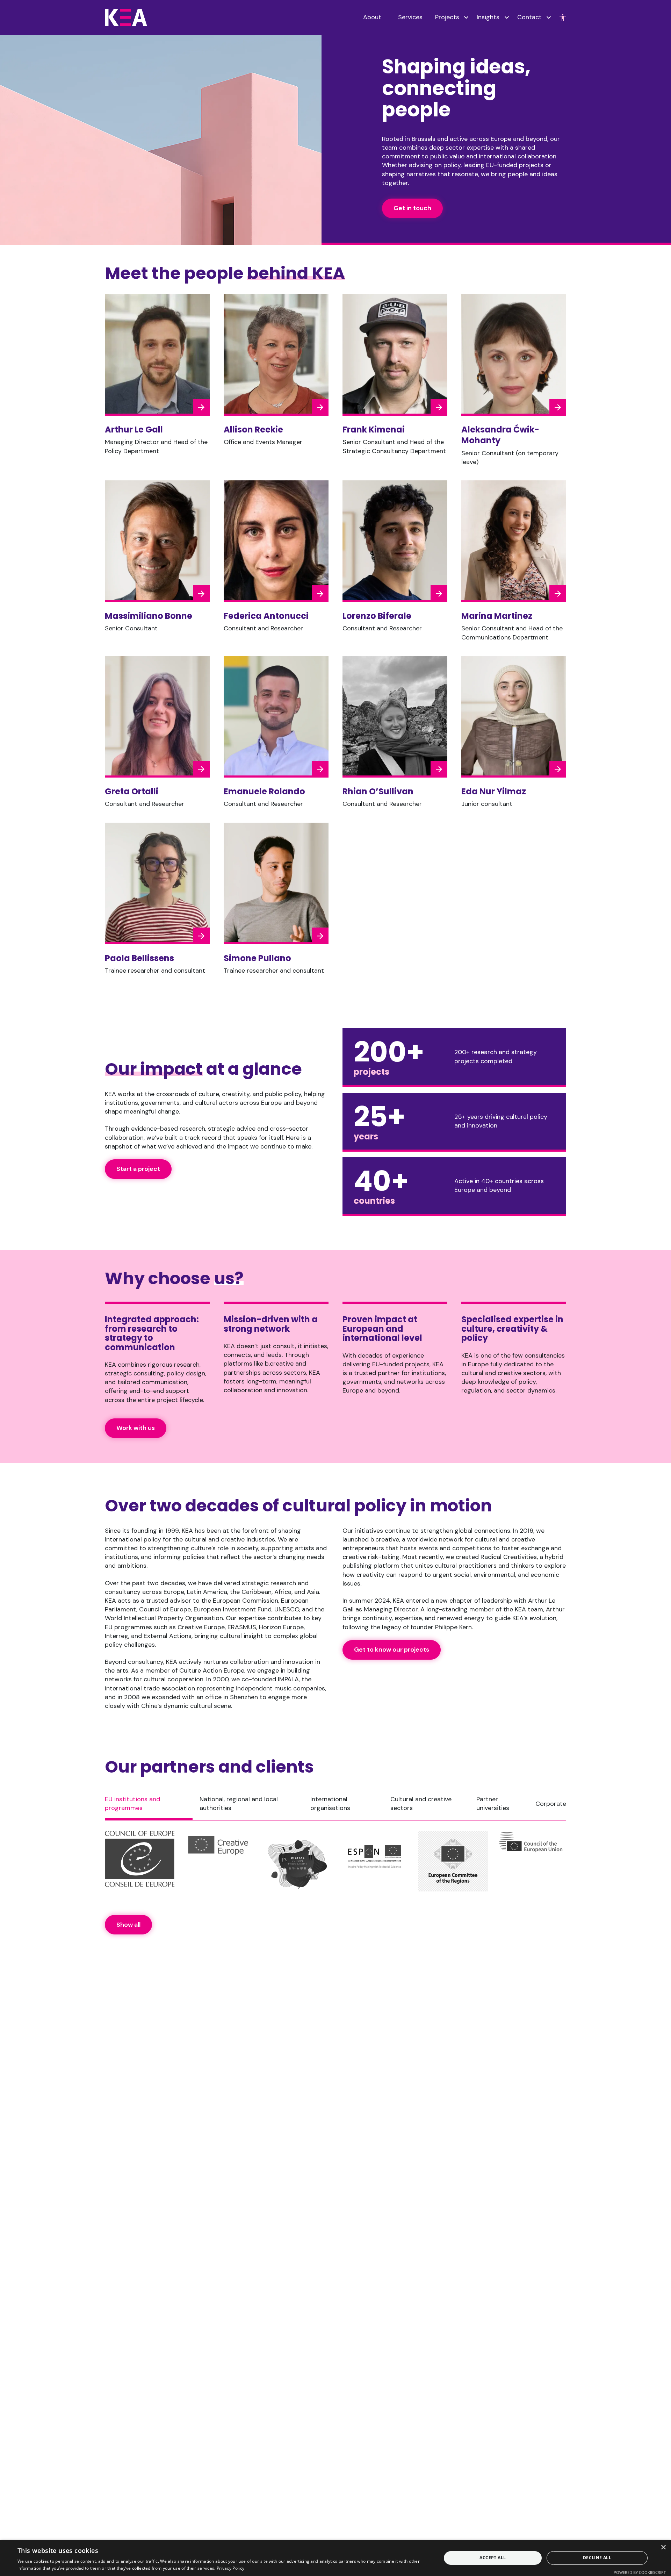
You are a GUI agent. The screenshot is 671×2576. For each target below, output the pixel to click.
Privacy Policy (230, 2568)
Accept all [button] (493, 2558)
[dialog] (335, 2558)
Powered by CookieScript (640, 2572)
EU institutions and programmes (132, 1804)
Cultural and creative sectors (421, 1804)
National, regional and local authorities (239, 1804)
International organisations (330, 1804)
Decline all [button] (597, 2558)
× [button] (663, 2548)
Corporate (551, 1804)
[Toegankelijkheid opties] (563, 17)
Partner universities (493, 1804)
